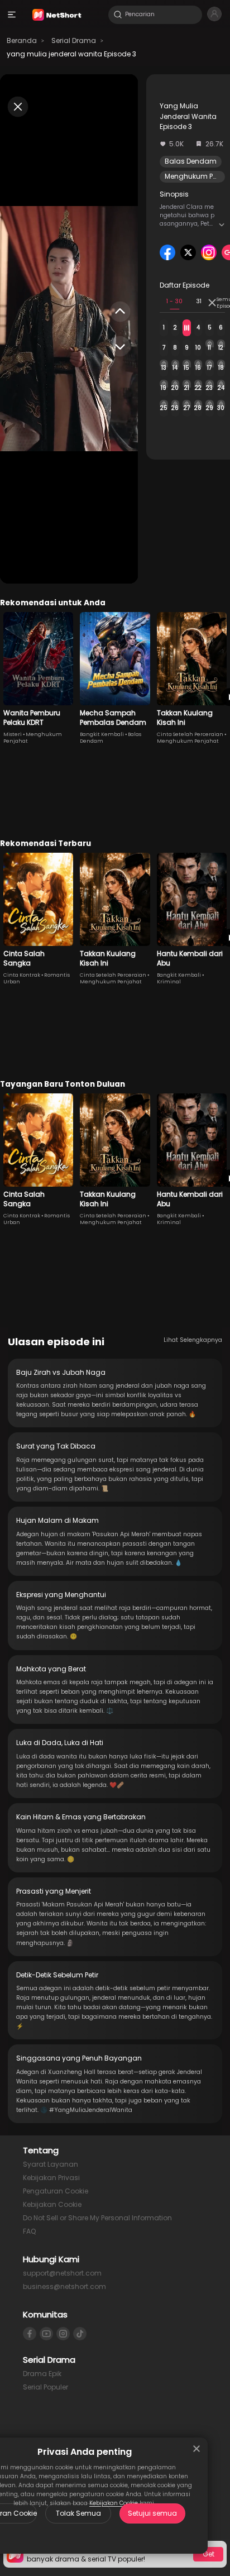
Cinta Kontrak (22, 975)
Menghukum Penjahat (188, 741)
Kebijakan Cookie (52, 2204)
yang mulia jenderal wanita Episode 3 (71, 54)
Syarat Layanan (51, 2164)
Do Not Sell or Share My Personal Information (97, 2218)
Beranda (22, 40)
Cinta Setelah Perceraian (190, 734)
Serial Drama (74, 40)
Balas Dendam (191, 161)
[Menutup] (197, 2449)
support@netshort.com (62, 2273)
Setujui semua (152, 2513)
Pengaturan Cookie (56, 2191)
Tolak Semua (78, 2513)
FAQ (29, 2231)
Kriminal (169, 982)
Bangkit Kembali (102, 734)
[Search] (118, 15)
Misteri (13, 734)
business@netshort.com (64, 2286)
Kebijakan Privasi (51, 2178)
